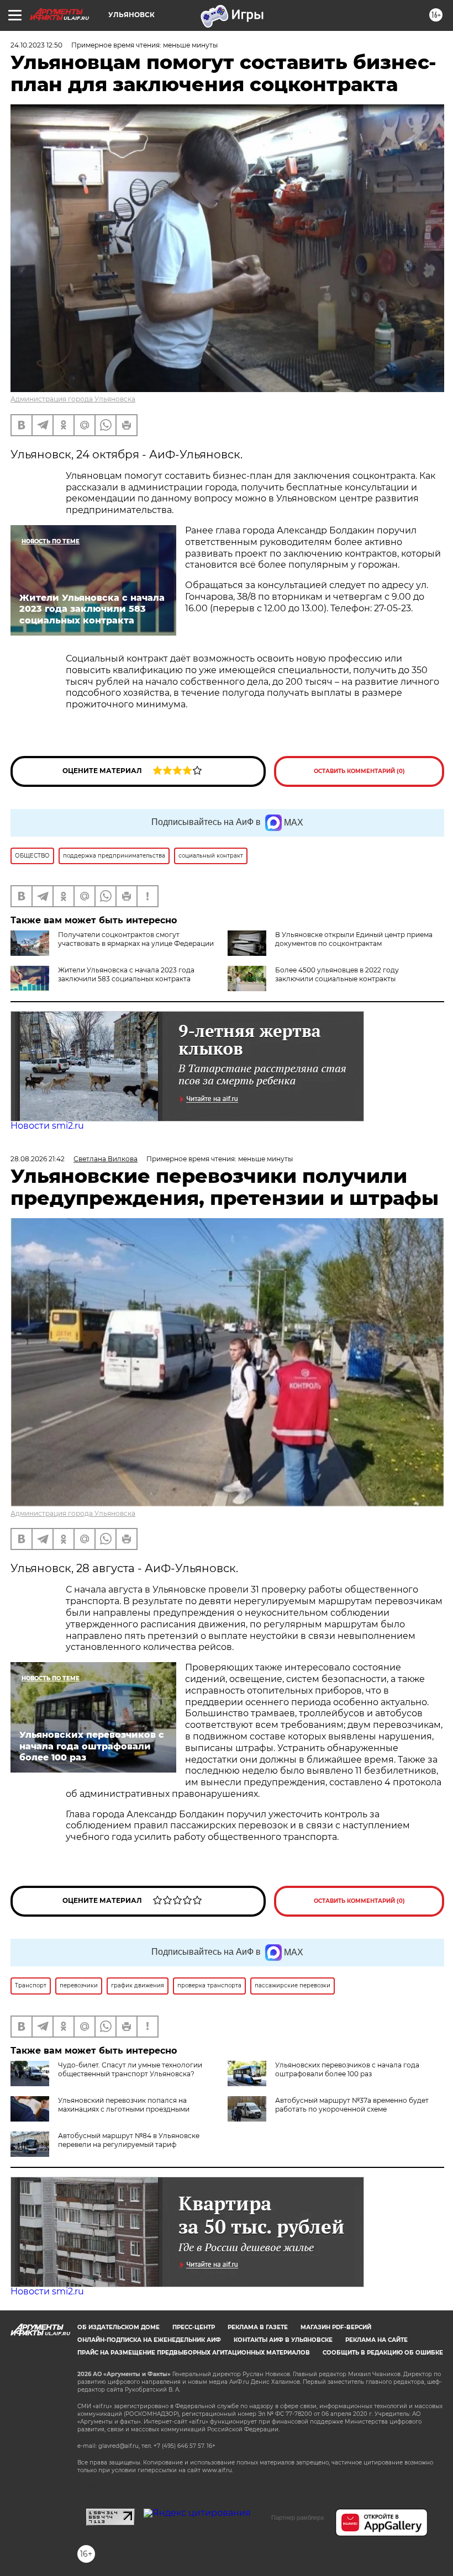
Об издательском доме (118, 2327)
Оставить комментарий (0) (359, 771)
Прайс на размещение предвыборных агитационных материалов (194, 2353)
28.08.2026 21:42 (38, 1159)
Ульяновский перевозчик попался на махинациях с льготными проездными (124, 2105)
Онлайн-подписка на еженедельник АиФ (149, 2340)
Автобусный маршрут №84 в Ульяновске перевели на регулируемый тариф (129, 2140)
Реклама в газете (258, 2327)
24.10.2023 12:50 (36, 45)
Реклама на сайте (376, 2340)
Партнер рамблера (297, 2517)
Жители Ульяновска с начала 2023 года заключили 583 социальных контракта (126, 974)
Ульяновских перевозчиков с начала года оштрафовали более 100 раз (347, 2069)
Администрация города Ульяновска (73, 399)
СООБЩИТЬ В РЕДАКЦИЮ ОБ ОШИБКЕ (383, 2353)
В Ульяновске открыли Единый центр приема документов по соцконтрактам (354, 939)
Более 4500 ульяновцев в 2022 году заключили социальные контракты (337, 974)
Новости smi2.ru (47, 1126)
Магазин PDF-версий (336, 2327)
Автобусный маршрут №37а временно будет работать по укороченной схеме (352, 2105)
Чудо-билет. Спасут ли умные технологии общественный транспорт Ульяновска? (130, 2069)
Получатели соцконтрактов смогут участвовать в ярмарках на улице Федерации (136, 939)
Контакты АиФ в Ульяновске (283, 2340)
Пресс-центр (194, 2327)
